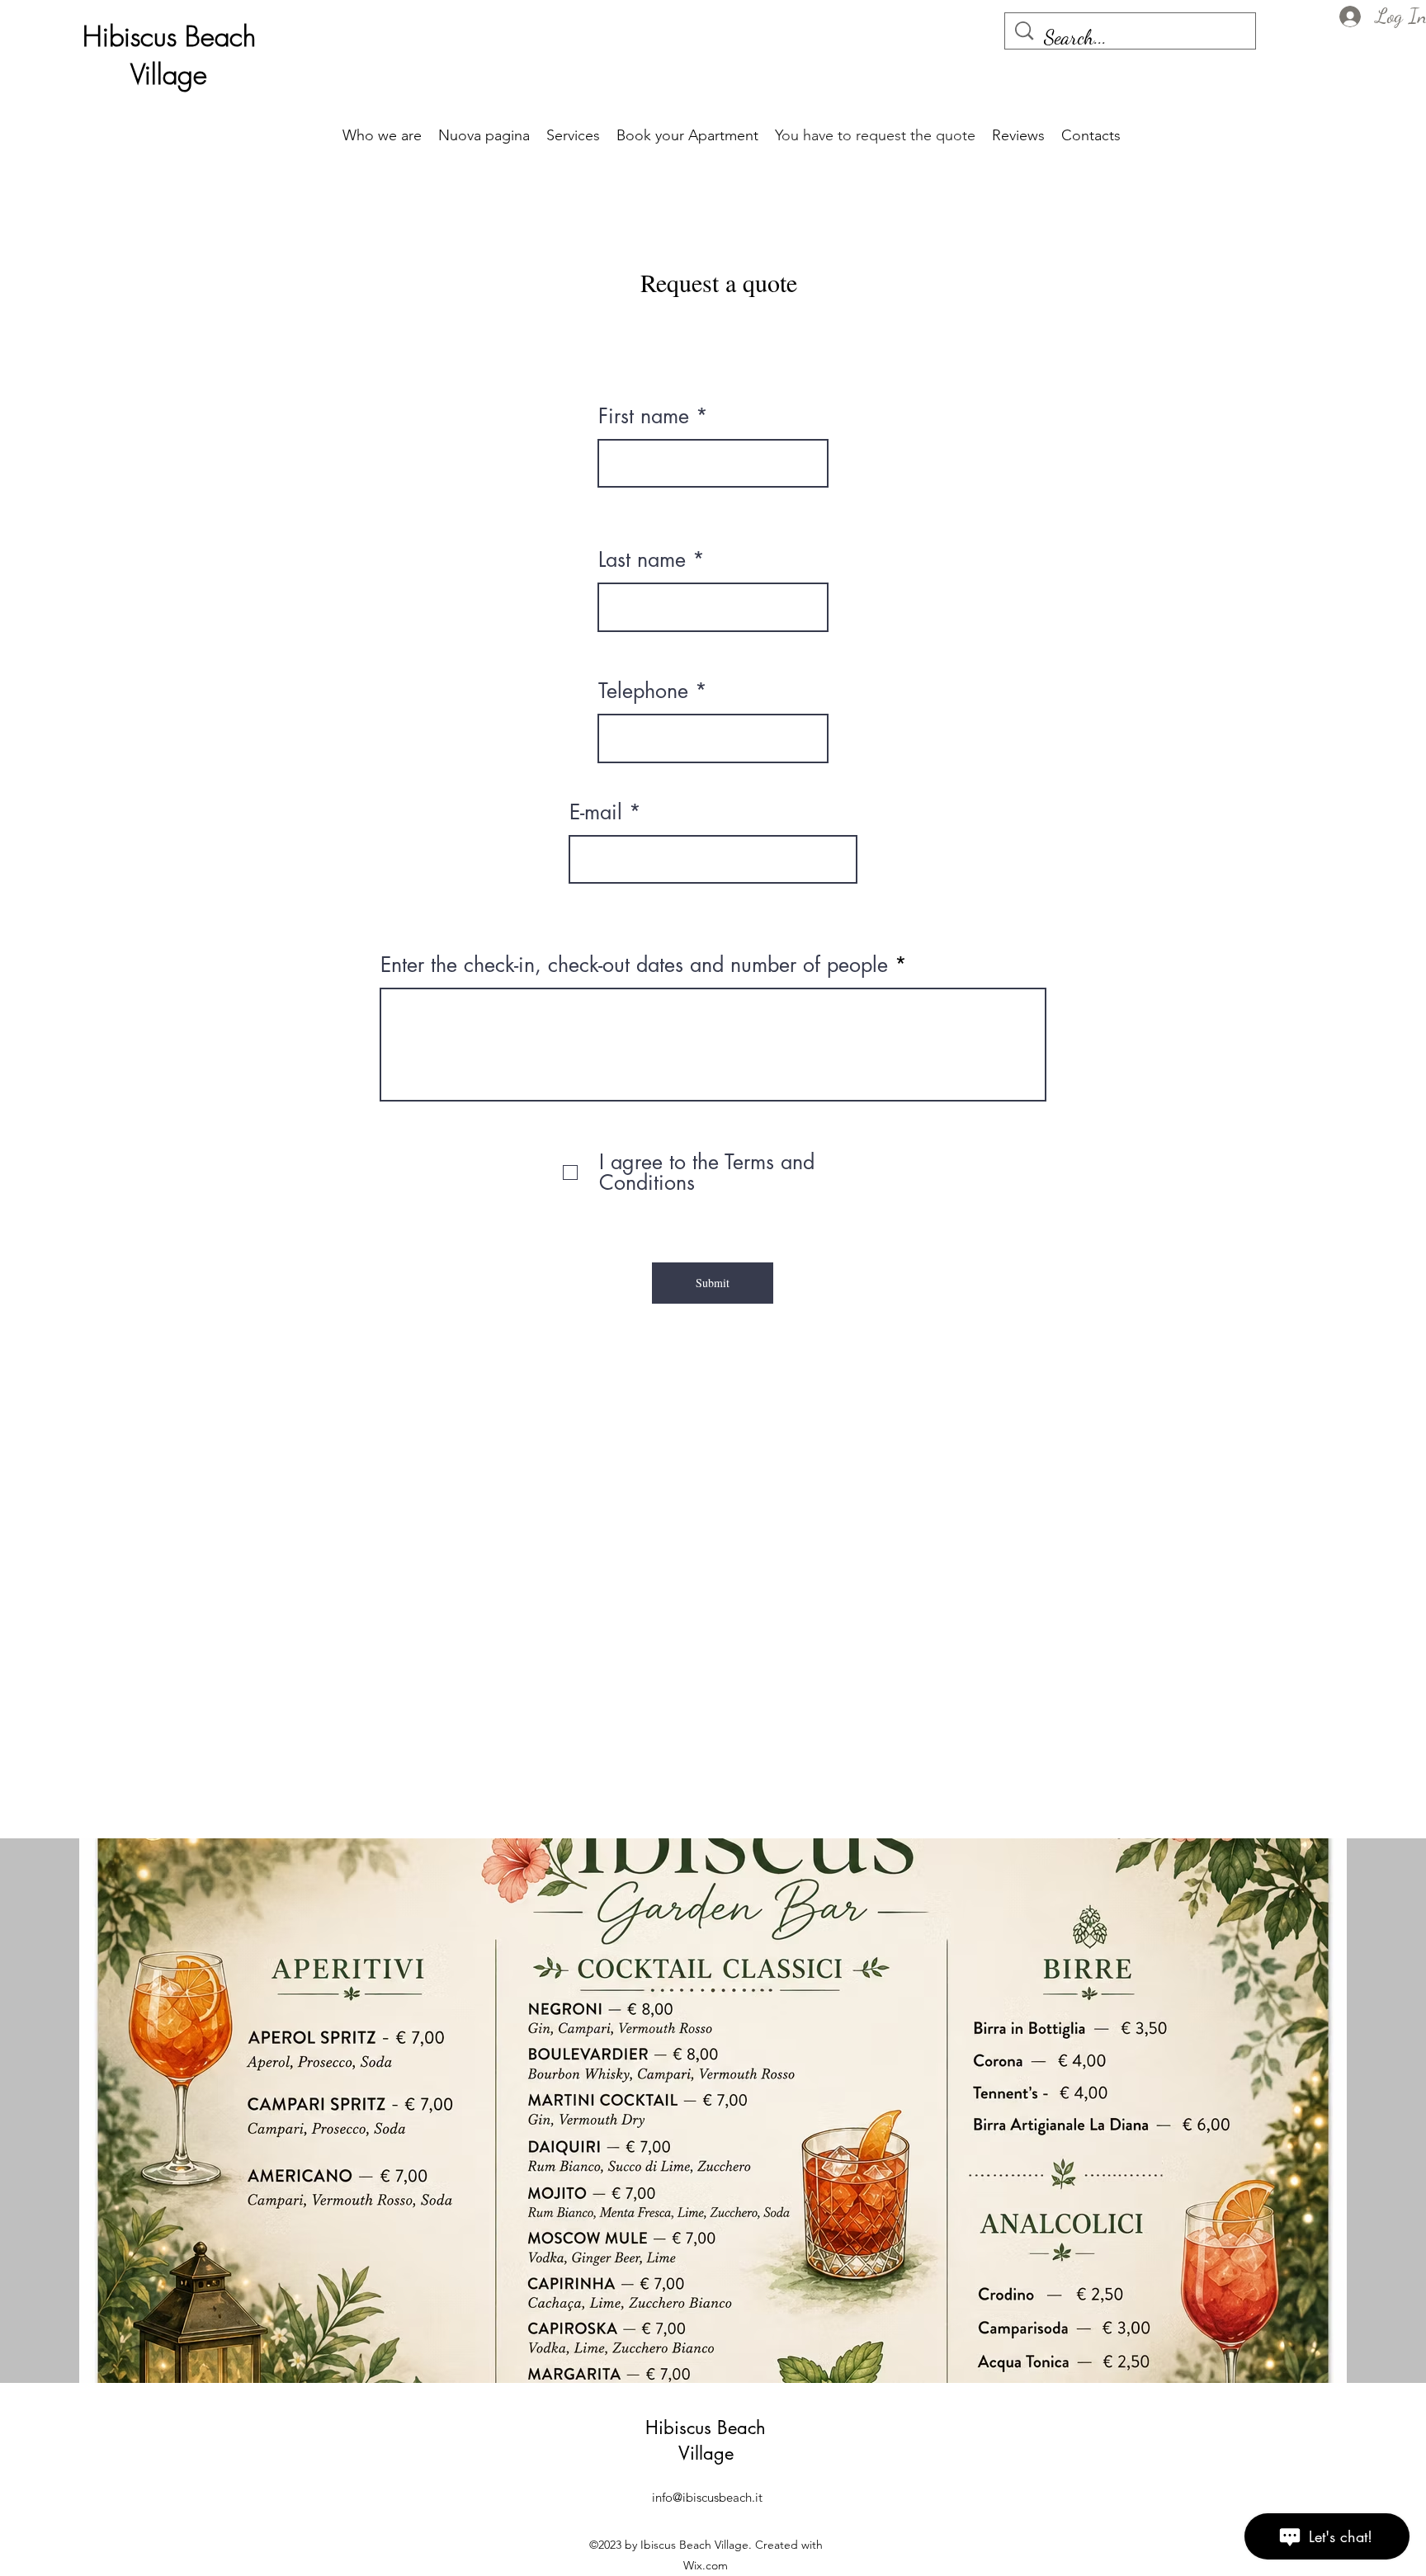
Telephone (643, 691)
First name (644, 416)
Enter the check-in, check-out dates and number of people (634, 965)
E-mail (596, 812)
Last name (642, 560)
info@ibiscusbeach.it (707, 2497)
